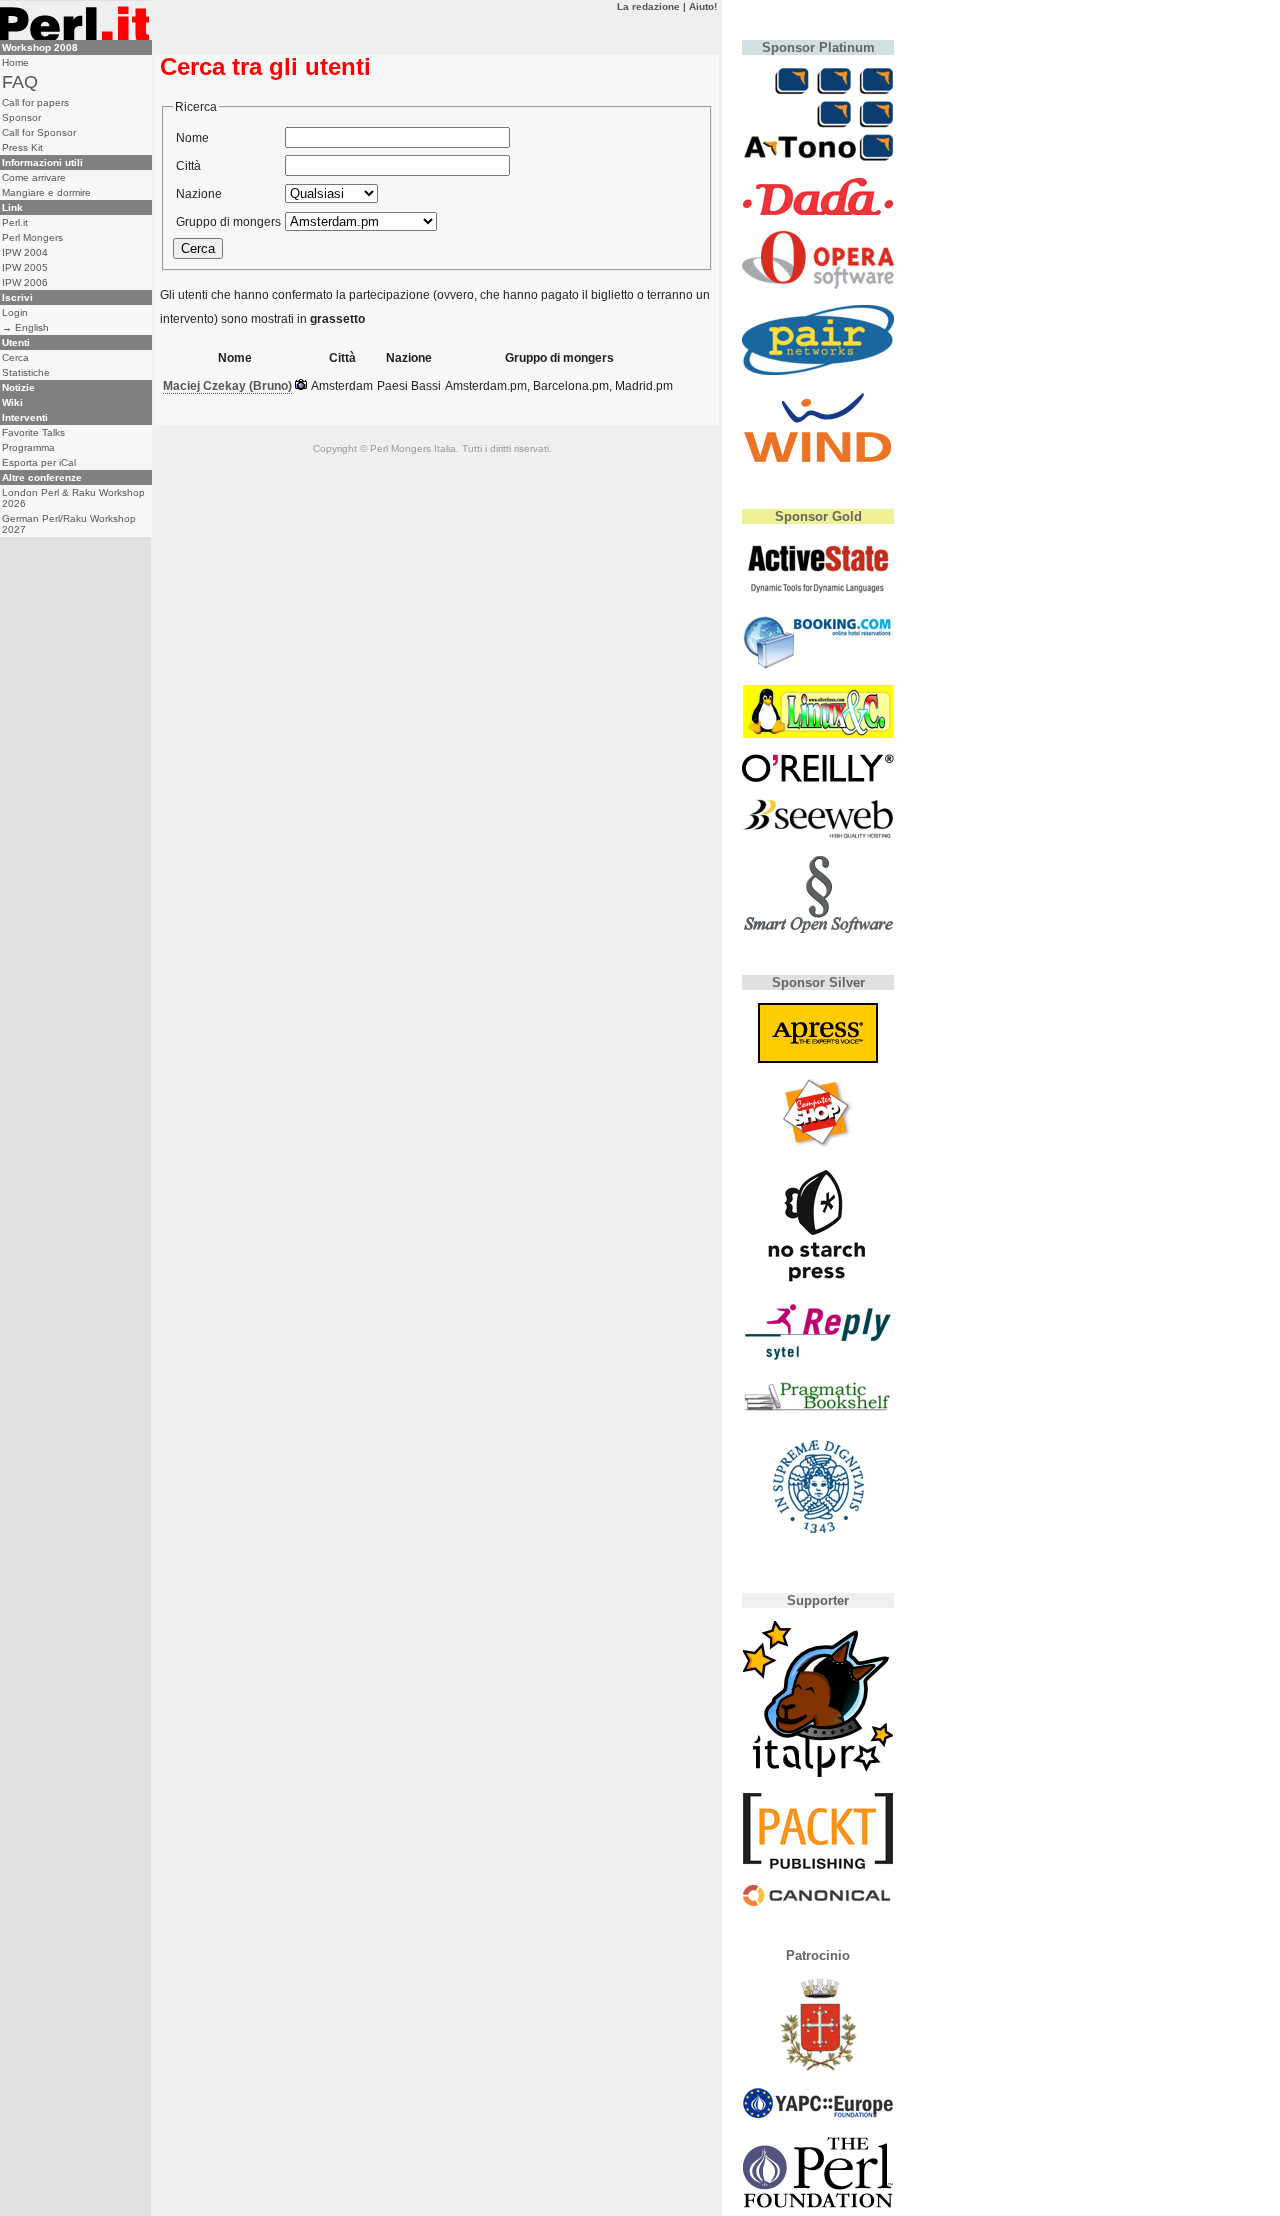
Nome (192, 138)
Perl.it (15, 222)
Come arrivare (34, 177)
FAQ (20, 82)
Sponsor (21, 117)
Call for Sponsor (39, 132)
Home (15, 62)
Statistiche (26, 372)
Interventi (25, 417)
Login (15, 312)
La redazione (648, 6)
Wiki (12, 402)
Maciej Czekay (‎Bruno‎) (227, 386)
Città (188, 166)
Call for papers (35, 102)
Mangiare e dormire (46, 192)
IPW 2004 (25, 252)
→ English (25, 327)
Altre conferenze (42, 477)
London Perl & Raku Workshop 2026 (73, 498)
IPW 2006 (25, 282)
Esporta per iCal (39, 462)
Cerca (15, 357)
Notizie (18, 387)
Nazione (199, 194)
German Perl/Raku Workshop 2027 (69, 524)
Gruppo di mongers (228, 222)
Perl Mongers (32, 237)
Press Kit (22, 147)
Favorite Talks (33, 432)
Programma (28, 447)
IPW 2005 (25, 267)
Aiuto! (703, 6)
